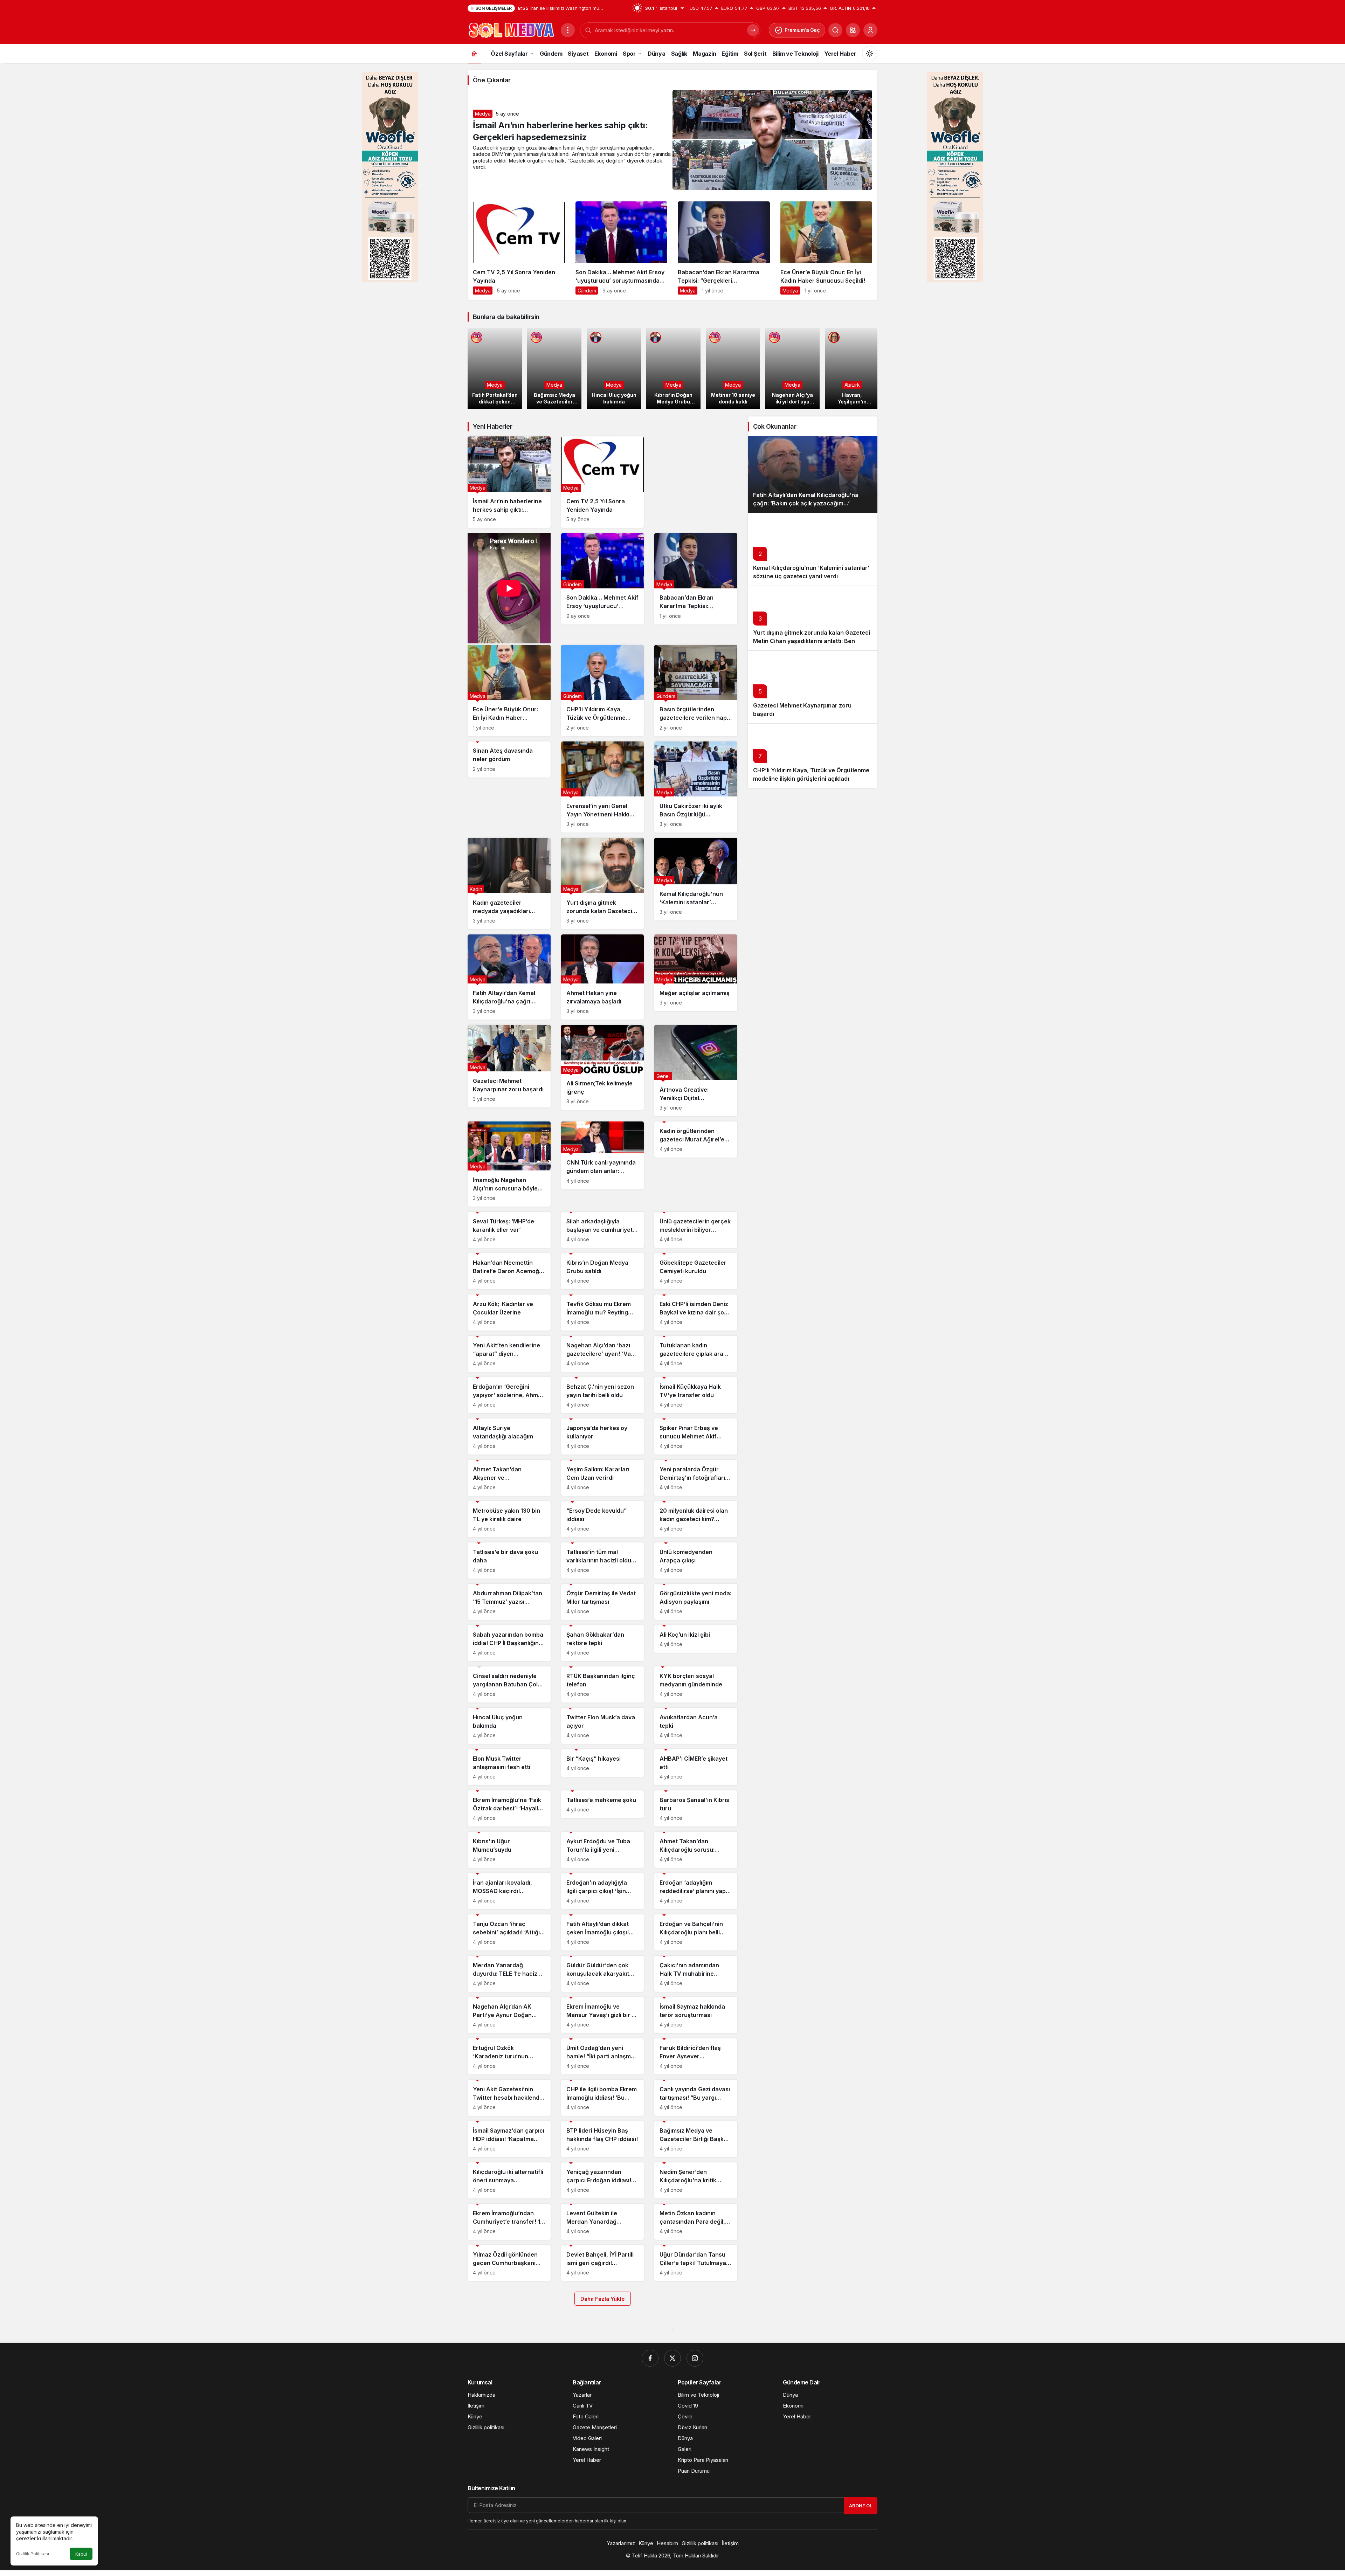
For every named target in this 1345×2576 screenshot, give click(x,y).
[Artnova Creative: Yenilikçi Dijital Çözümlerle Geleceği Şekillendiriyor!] (696, 1071)
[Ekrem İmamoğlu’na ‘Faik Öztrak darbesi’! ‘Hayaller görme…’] (509, 1808)
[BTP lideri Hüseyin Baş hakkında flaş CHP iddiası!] (603, 2139)
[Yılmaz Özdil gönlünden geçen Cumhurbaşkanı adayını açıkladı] (509, 2263)
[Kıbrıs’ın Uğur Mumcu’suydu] (509, 1850)
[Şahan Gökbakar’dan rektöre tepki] (603, 1643)
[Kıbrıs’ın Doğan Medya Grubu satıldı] (673, 368)
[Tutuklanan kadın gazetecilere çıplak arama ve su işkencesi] (696, 1354)
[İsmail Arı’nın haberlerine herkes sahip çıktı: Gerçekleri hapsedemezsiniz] (509, 482)
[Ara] (835, 30)
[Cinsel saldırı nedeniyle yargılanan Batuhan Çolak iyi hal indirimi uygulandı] (509, 1684)
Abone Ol (861, 2506)
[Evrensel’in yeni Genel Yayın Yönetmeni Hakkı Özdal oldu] (603, 787)
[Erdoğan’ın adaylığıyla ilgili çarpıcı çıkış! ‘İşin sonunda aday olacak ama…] (603, 1891)
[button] (853, 30)
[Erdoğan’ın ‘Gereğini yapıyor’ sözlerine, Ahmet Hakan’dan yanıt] (509, 1395)
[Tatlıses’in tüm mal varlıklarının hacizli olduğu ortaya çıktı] (603, 1560)
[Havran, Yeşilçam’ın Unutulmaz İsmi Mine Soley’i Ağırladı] (852, 368)
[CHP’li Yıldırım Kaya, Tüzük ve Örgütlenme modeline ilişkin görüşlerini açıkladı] (603, 690)
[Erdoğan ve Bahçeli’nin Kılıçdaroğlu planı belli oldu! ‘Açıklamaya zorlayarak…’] (696, 1932)
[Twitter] (672, 2358)
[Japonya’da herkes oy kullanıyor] (603, 1437)
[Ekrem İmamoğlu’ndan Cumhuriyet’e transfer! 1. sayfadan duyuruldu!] (509, 2222)
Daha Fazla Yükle (603, 2299)
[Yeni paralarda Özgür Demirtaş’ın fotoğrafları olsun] (696, 1478)
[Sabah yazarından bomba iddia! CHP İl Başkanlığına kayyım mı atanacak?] (509, 1643)
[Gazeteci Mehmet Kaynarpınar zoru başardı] (509, 1066)
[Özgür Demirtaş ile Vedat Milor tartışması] (603, 1602)
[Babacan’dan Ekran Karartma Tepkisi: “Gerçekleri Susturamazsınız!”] (724, 251)
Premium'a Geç (802, 30)
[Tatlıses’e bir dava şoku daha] (509, 1560)
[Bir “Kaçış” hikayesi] (603, 1763)
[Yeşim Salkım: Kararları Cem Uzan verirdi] (603, 1478)
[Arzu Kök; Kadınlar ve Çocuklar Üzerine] (509, 1313)
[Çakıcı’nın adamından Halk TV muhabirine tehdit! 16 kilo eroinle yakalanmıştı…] (696, 1974)
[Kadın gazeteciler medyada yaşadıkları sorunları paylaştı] (509, 883)
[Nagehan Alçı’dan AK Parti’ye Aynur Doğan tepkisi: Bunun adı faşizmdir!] (509, 2015)
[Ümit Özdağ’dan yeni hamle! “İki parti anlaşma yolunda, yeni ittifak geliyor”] (603, 2056)
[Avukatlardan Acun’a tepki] (696, 1726)
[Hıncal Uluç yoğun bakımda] (614, 368)
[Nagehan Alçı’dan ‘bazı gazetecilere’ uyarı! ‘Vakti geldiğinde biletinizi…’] (603, 1354)
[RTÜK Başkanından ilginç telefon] (603, 1684)
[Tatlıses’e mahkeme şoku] (603, 1804)
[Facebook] (650, 2358)
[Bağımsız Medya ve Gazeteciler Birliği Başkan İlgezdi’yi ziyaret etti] (554, 368)
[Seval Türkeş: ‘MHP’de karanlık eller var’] (509, 1230)
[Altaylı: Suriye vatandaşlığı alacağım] (509, 1437)
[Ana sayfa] (474, 53)
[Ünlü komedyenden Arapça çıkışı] (696, 1560)
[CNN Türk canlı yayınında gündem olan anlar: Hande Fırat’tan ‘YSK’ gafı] (603, 1155)
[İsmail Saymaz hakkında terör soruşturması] (696, 2015)
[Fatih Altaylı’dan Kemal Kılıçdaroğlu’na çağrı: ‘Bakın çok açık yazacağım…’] (509, 977)
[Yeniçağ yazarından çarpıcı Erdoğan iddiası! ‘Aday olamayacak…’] (603, 2180)
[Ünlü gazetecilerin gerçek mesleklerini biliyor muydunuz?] (696, 1230)
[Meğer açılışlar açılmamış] (696, 973)
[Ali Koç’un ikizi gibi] (696, 1639)
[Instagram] (695, 2358)
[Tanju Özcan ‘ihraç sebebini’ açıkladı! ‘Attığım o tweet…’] (509, 1932)
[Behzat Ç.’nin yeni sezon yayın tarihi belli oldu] (603, 1395)
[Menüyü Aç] (568, 30)
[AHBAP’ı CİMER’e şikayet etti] (696, 1767)
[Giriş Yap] (870, 30)
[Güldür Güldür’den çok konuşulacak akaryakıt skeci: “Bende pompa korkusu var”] (603, 1974)
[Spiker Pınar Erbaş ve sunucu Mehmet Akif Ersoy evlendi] (696, 1437)
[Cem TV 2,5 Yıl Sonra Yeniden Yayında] (519, 251)
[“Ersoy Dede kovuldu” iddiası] (603, 1519)
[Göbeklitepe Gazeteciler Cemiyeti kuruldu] (696, 1271)
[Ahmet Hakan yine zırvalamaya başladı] (603, 977)
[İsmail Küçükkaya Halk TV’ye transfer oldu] (696, 1395)
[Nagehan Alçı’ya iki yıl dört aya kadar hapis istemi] (792, 368)
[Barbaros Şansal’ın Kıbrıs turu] (696, 1808)
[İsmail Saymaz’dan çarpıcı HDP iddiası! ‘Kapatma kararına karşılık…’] (509, 2139)
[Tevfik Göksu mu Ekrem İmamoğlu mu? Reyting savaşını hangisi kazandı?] (603, 1313)
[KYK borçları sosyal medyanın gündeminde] (696, 1684)
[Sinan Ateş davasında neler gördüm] (509, 759)
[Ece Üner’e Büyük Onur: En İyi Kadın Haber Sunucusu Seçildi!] (826, 251)
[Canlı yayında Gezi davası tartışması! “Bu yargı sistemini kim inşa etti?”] (696, 2098)
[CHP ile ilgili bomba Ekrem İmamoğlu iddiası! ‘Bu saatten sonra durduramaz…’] (603, 2098)
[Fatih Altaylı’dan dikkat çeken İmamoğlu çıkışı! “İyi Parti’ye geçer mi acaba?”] (603, 1932)
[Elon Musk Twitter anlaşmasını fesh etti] (509, 1767)
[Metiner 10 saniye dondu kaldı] (733, 368)
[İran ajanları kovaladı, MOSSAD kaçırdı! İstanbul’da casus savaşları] (509, 1891)
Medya (483, 114)
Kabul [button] (81, 2554)
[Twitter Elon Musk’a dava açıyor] (603, 1726)
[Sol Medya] (511, 29)
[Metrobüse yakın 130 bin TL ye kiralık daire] (509, 1519)
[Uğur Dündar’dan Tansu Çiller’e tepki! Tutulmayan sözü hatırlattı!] (696, 2263)
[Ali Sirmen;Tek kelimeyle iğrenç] (603, 1067)
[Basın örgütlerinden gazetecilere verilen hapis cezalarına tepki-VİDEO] (696, 690)
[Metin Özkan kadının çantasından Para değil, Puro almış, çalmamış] (696, 2222)
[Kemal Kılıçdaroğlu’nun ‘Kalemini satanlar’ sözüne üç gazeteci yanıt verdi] (696, 879)
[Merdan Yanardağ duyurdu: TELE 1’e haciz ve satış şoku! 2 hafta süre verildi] (509, 1974)
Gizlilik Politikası (33, 2554)
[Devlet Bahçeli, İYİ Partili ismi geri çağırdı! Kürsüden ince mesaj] (603, 2263)
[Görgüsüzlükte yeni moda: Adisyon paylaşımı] (696, 1602)
